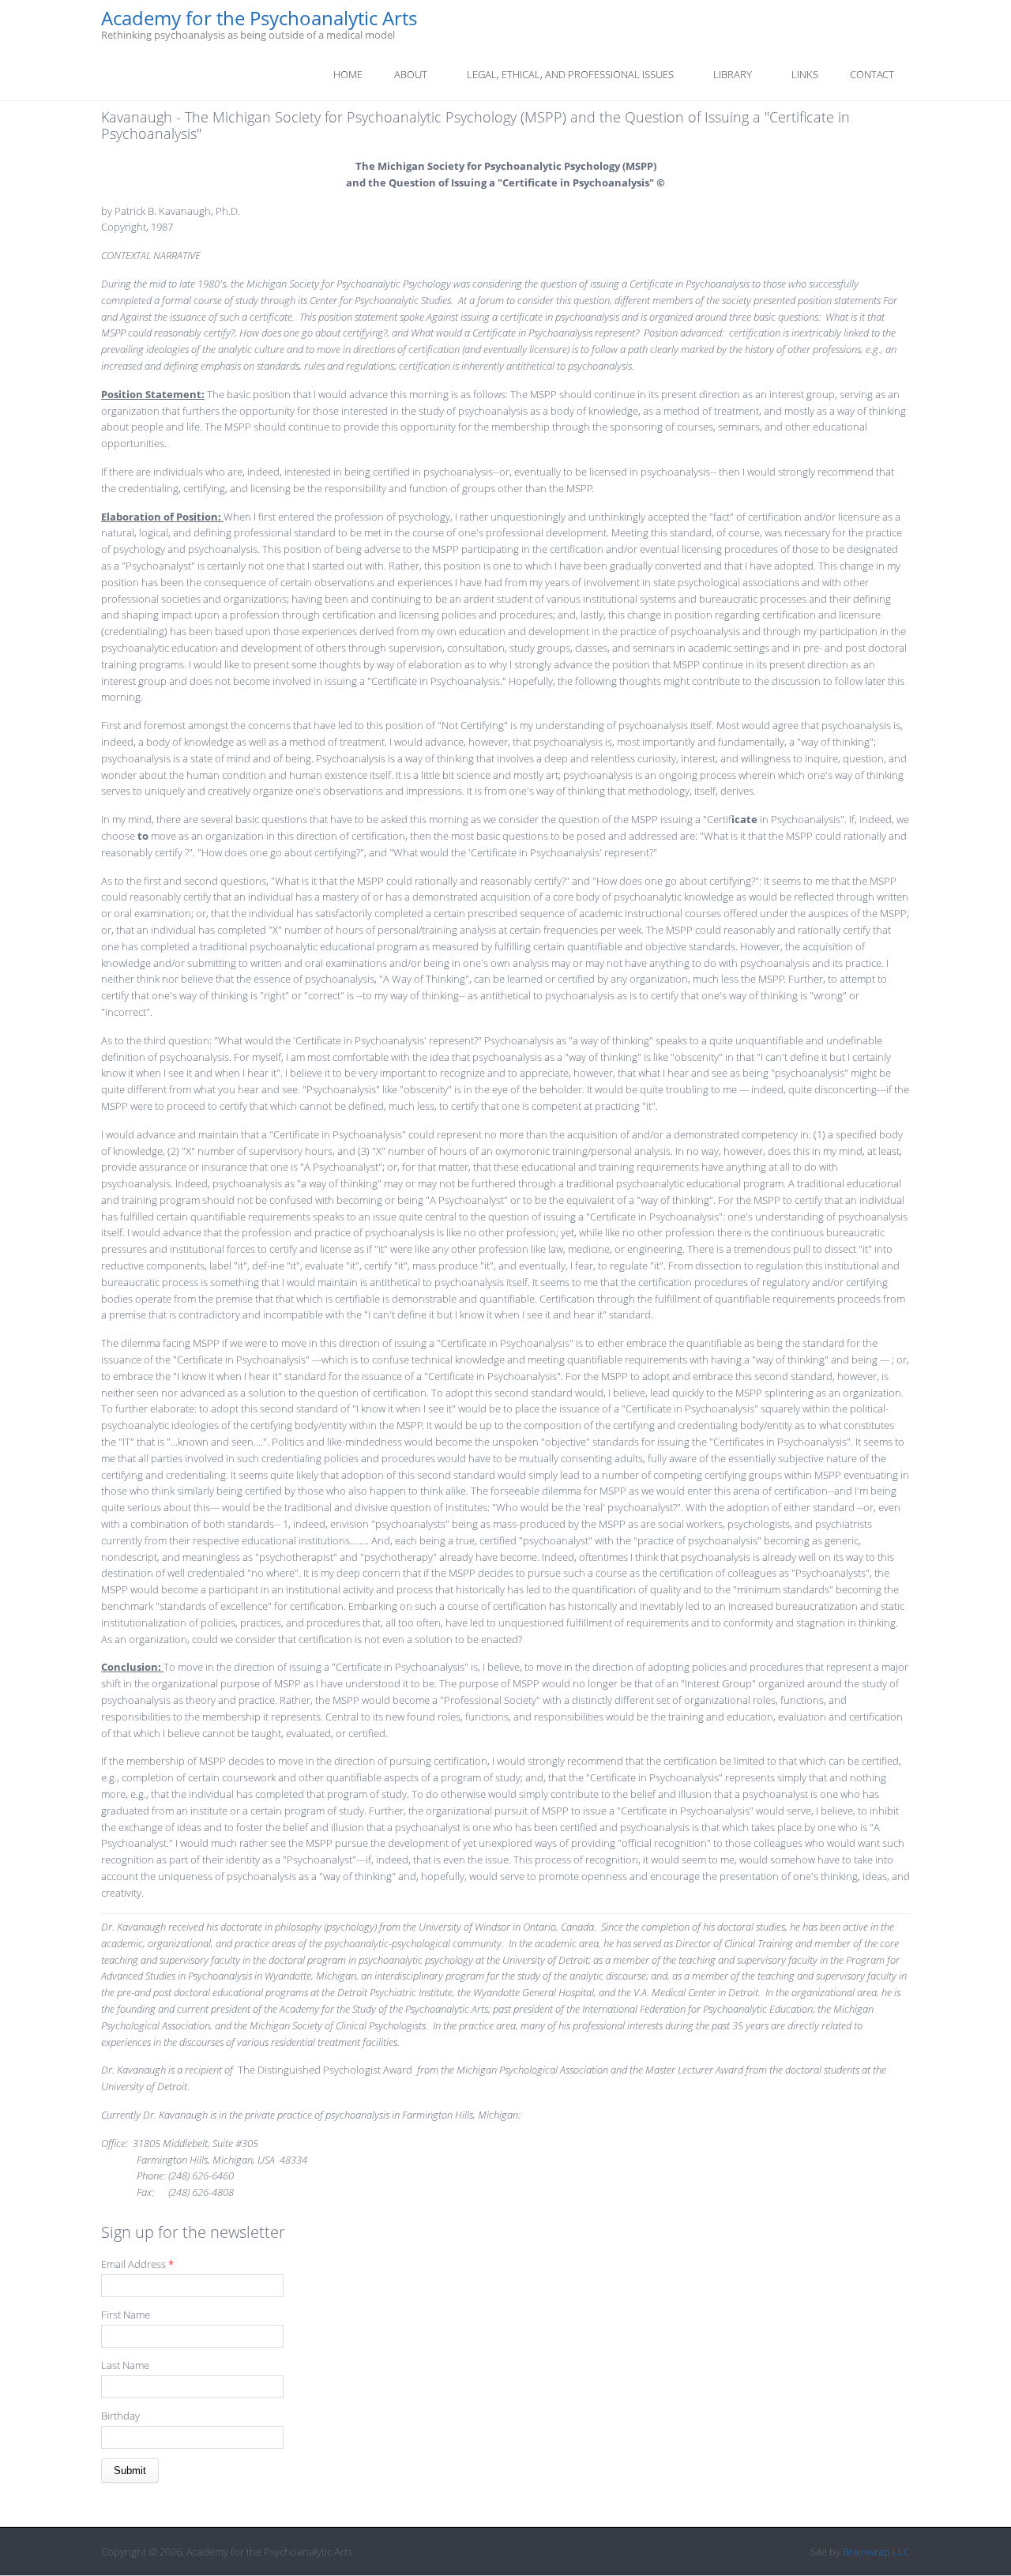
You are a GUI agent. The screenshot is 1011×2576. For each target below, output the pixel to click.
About (411, 74)
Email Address (137, 2264)
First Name (126, 2315)
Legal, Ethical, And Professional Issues (570, 74)
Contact (872, 74)
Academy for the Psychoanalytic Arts (259, 19)
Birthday (120, 2416)
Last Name (125, 2365)
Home (348, 74)
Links (805, 74)
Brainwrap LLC (876, 2552)
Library (733, 74)
